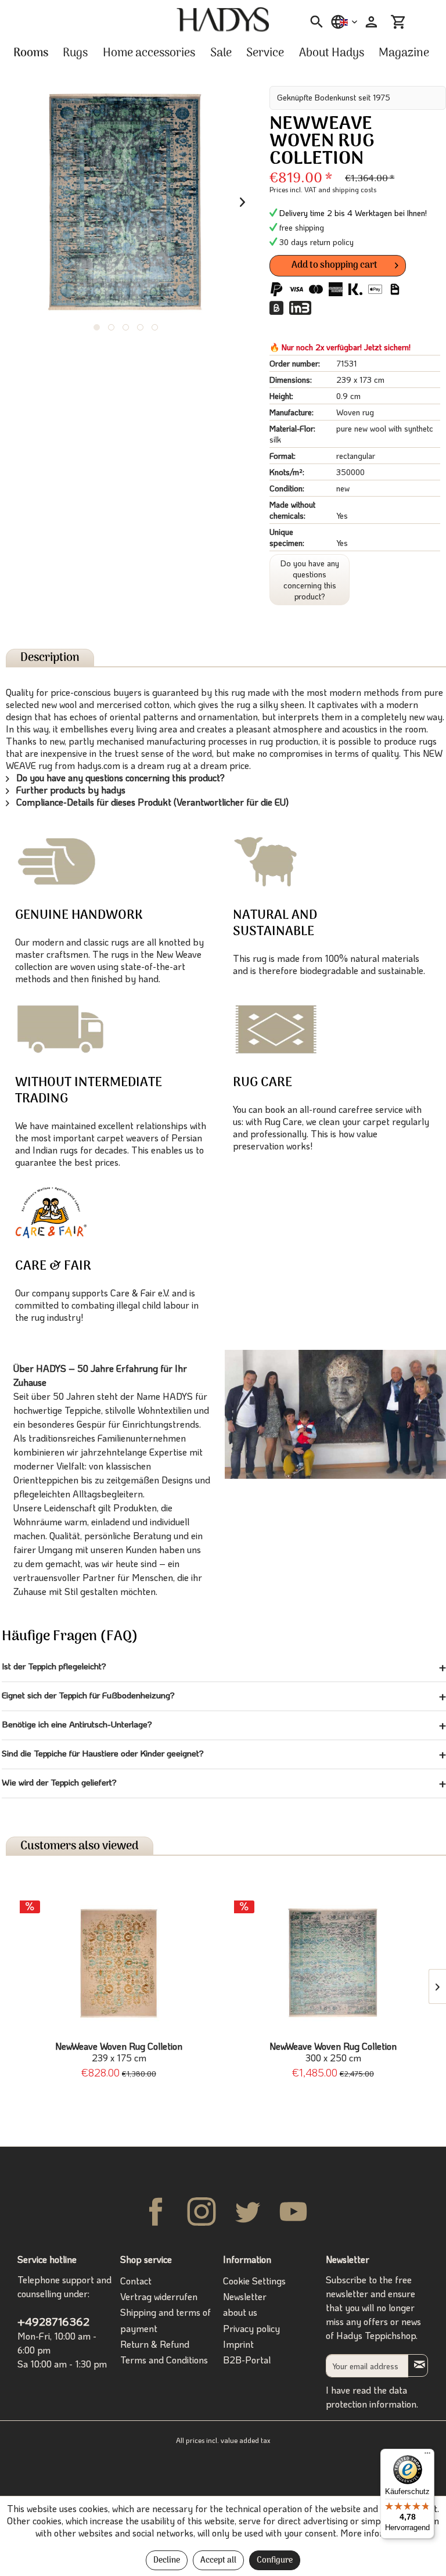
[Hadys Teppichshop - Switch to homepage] (223, 20)
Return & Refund (155, 2344)
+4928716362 (53, 2321)
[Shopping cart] (398, 22)
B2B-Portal (247, 2360)
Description (50, 658)
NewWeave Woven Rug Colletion (119, 2052)
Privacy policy (251, 2328)
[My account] (370, 22)
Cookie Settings (254, 2281)
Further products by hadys (70, 790)
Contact (136, 2281)
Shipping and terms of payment (166, 2320)
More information (376, 2533)
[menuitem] (313, 22)
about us (240, 2312)
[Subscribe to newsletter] (418, 2365)
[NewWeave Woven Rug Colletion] (119, 1963)
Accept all (218, 2561)
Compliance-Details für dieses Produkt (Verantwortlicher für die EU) (151, 802)
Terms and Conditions (164, 2360)
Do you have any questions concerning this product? (310, 580)
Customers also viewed (80, 1846)
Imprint (238, 2344)
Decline (167, 2561)
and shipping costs (347, 189)
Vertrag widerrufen (159, 2296)
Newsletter (245, 2296)
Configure (275, 2561)
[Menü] (427, 2456)
